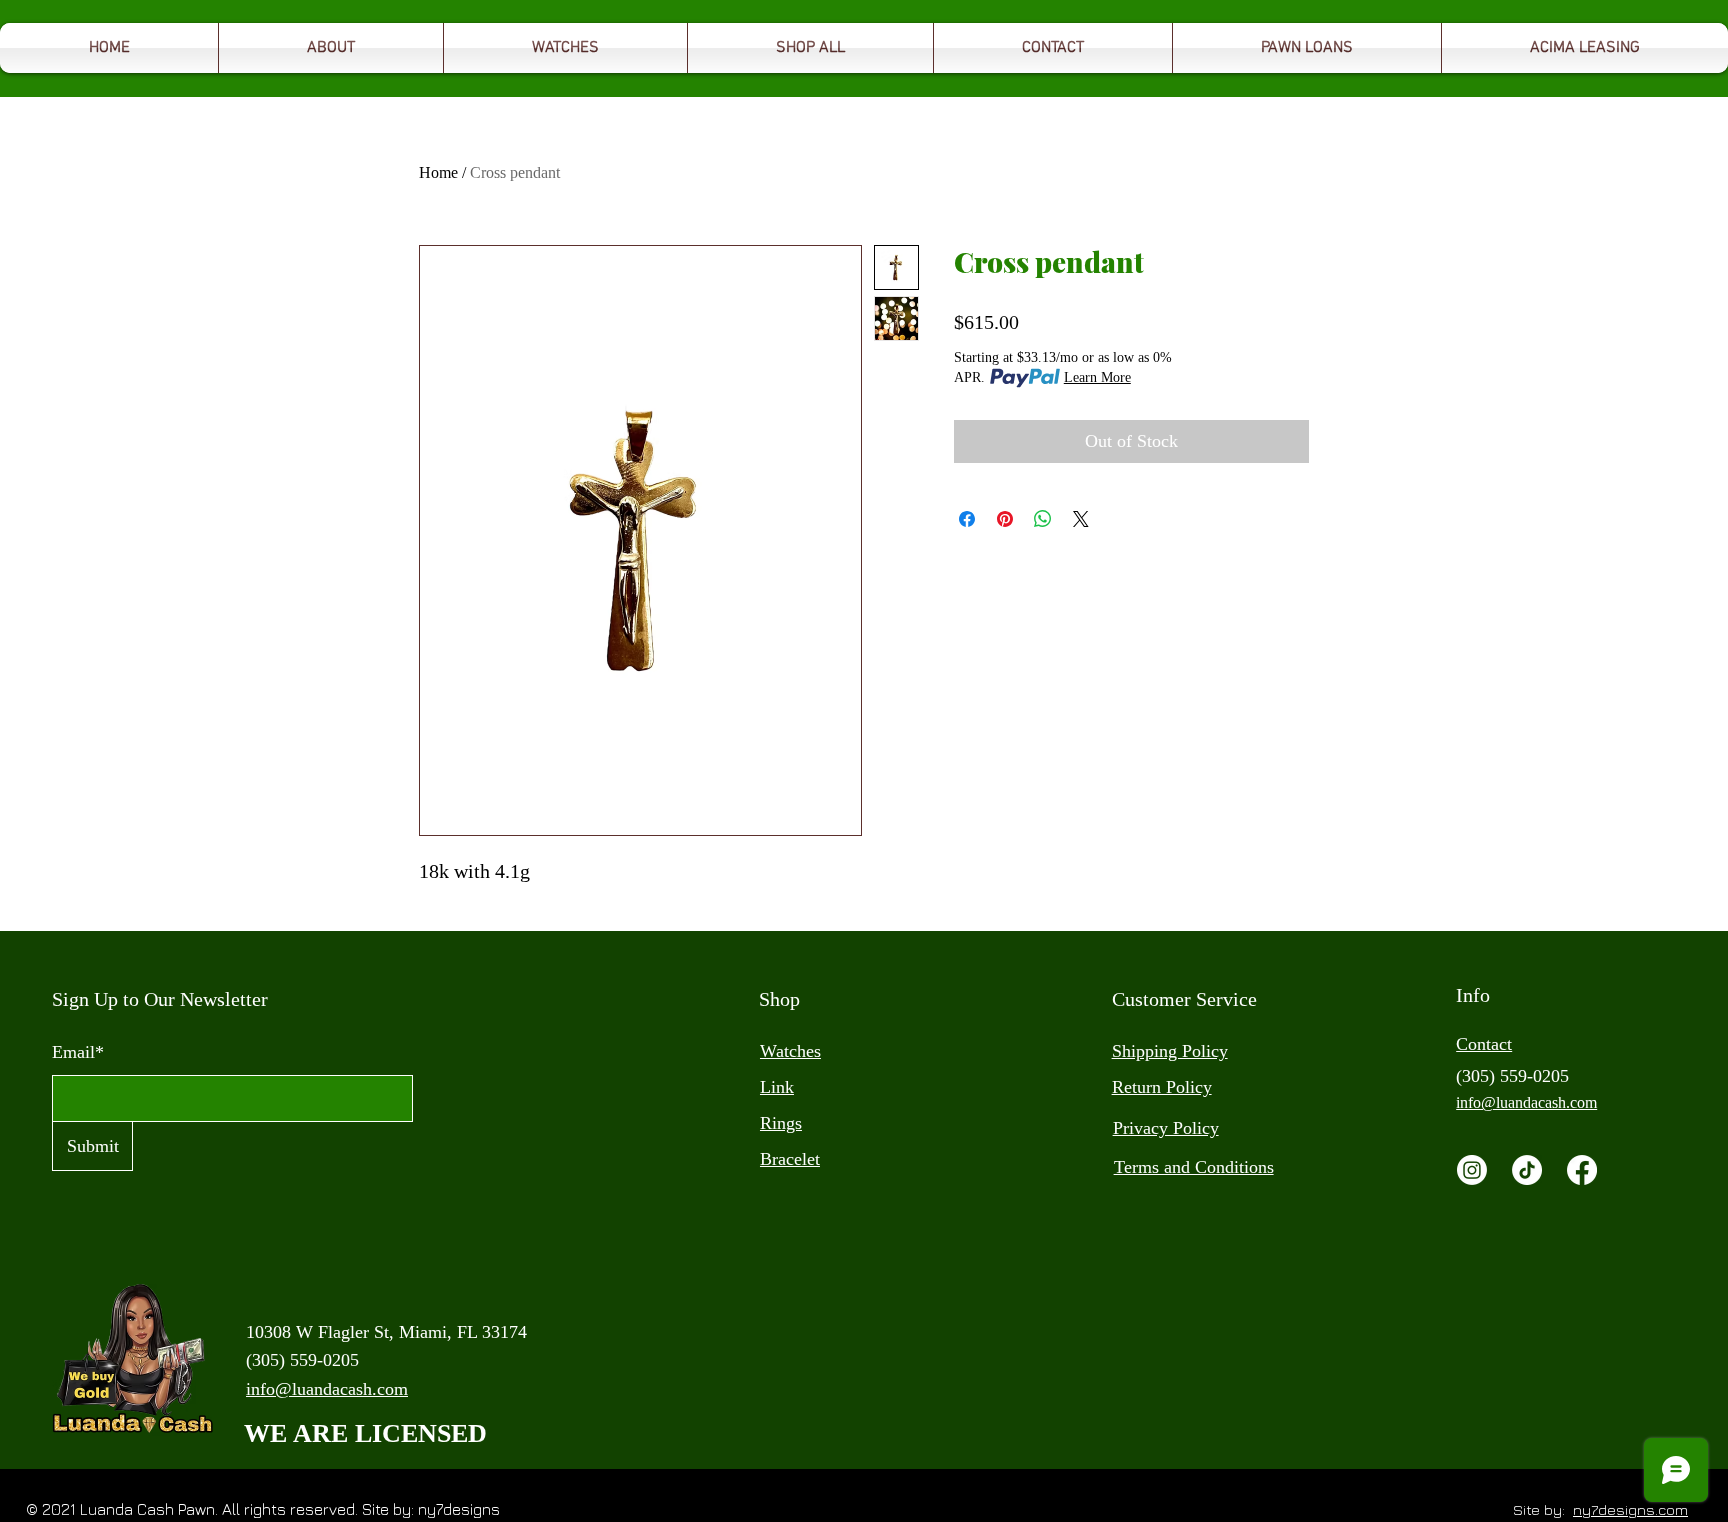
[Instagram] (1472, 1170)
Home (438, 172)
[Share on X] (1081, 519)
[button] (1307, 48)
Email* (78, 1052)
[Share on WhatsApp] (1043, 519)
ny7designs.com (1630, 1509)
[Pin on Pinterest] (1005, 519)
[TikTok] (1527, 1170)
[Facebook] (1582, 1170)
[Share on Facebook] (967, 519)
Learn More (1097, 377)
